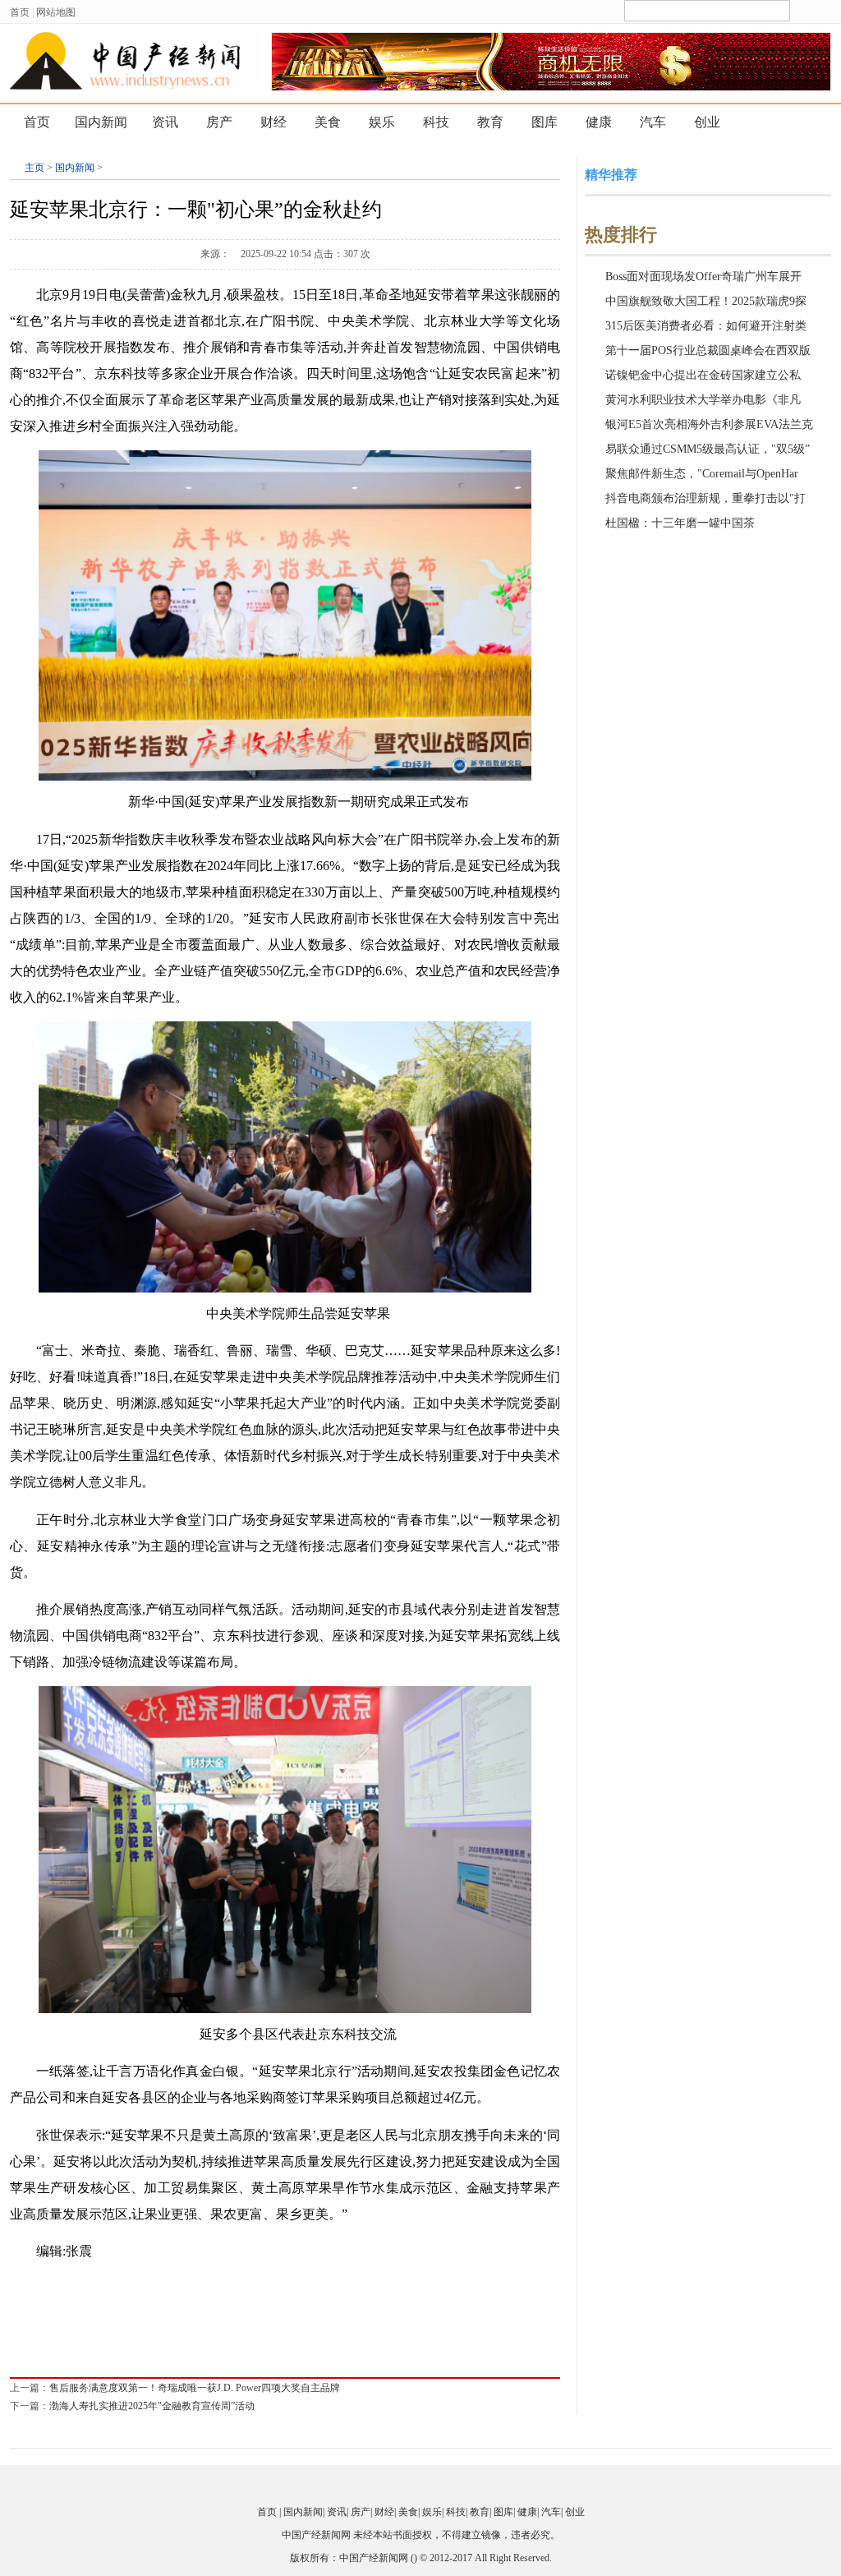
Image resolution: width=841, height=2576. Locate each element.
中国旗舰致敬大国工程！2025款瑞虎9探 (706, 301)
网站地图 (56, 12)
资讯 (165, 122)
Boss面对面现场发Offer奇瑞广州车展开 (703, 276)
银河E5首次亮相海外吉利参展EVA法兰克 (709, 424)
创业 (707, 122)
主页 (34, 168)
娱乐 (382, 122)
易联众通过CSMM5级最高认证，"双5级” (708, 449)
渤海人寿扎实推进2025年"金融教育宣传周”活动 (152, 2406)
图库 (545, 122)
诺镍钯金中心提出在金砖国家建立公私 (703, 375)
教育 (490, 122)
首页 (20, 12)
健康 (599, 122)
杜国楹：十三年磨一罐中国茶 (680, 523)
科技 (436, 122)
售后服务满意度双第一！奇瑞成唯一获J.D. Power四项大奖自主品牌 (195, 2388)
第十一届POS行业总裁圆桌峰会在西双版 (708, 350)
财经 (273, 122)
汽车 (653, 122)
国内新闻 (101, 122)
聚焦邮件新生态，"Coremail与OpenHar (702, 474)
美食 (328, 122)
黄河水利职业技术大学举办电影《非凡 (703, 400)
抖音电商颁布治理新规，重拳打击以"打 (705, 498)
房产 (219, 122)
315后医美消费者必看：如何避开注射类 (706, 326)
